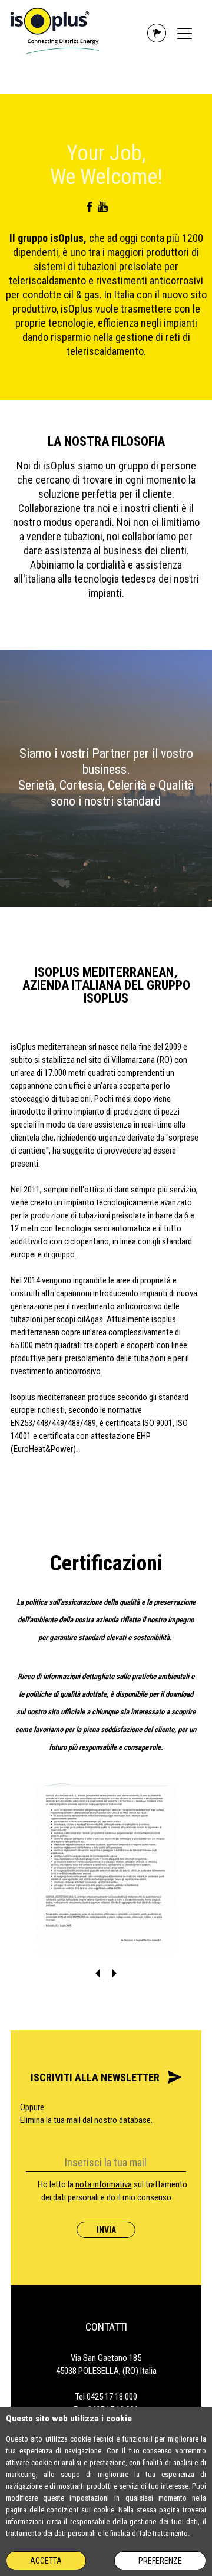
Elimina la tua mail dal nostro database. (86, 2120)
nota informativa (104, 2184)
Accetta (46, 2561)
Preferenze (160, 2561)
